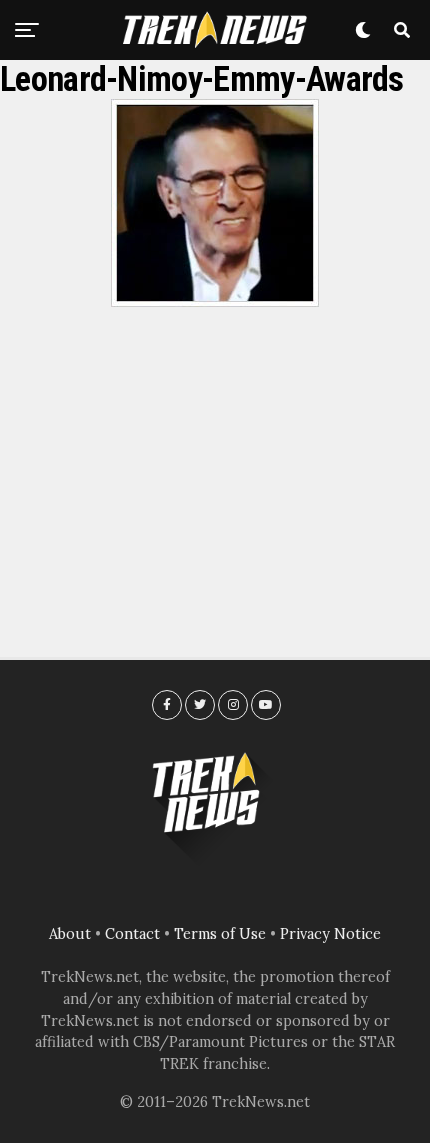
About (70, 934)
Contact (132, 934)
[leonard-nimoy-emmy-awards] (215, 301)
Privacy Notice (330, 934)
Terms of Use (220, 934)
